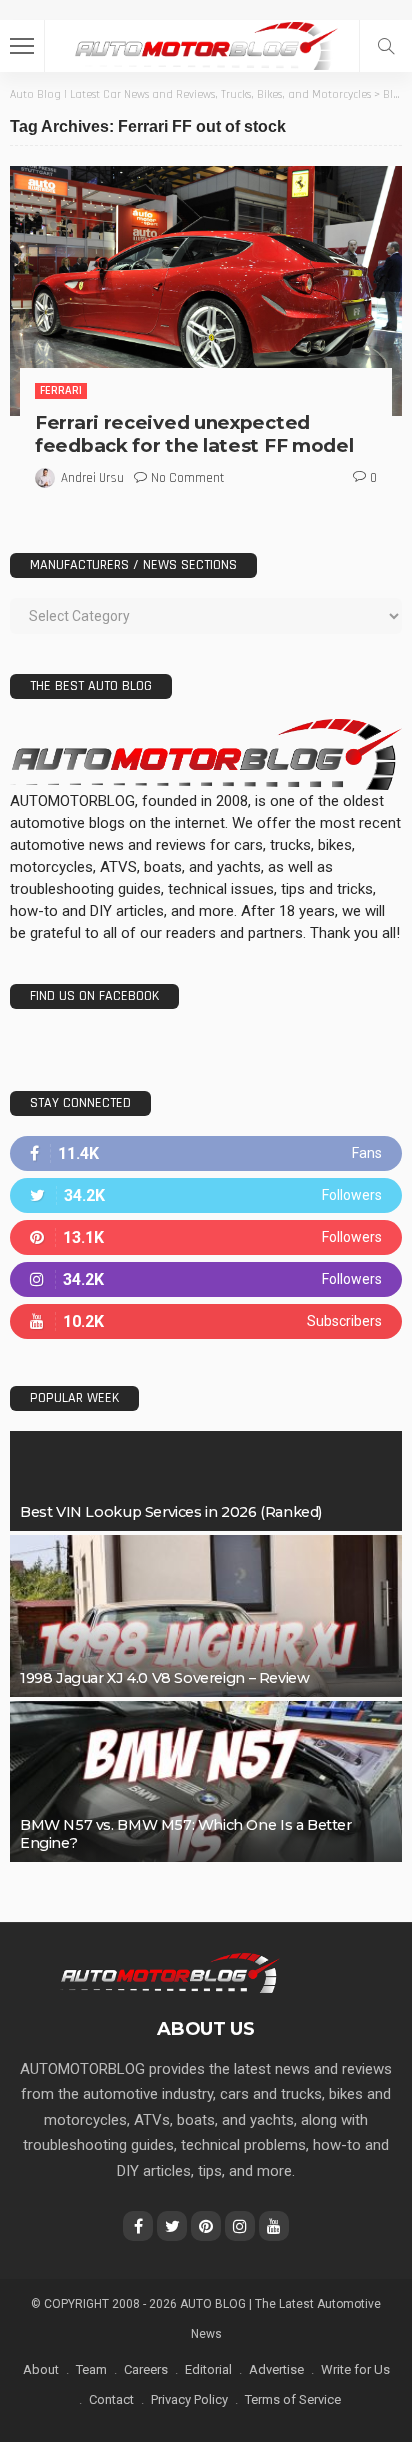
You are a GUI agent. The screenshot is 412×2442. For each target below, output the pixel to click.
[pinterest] (206, 1237)
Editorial (208, 2369)
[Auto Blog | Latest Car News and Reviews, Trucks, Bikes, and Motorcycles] (169, 1972)
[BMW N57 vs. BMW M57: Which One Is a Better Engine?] (206, 1782)
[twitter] (206, 1195)
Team (91, 2369)
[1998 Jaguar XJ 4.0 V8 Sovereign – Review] (206, 1616)
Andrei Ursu (92, 478)
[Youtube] (206, 1321)
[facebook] (206, 1153)
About (41, 2369)
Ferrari (61, 390)
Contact (111, 2399)
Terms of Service (293, 2399)
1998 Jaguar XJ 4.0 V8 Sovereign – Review (164, 1678)
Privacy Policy (189, 2399)
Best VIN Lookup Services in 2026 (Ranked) (171, 1512)
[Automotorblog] (206, 43)
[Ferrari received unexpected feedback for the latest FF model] (206, 291)
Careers (146, 2369)
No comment (187, 478)
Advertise (276, 2369)
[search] (386, 46)
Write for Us (355, 2369)
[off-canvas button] (22, 46)
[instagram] (206, 1279)
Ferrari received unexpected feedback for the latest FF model (194, 434)
